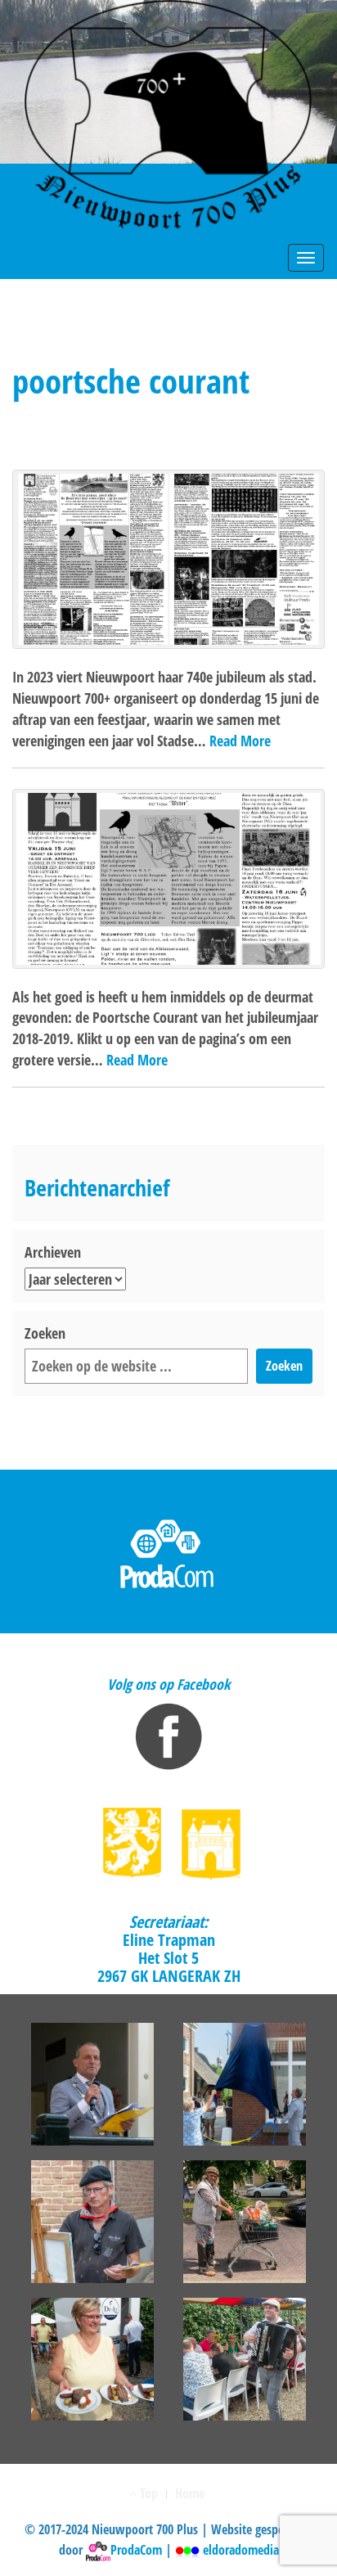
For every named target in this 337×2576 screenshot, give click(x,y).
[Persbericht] (168, 559)
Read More (240, 741)
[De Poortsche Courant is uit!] (168, 878)
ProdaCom (136, 2550)
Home (190, 2493)
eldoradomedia (239, 2550)
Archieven (53, 1252)
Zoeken (45, 1333)
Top (147, 2493)
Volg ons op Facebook (168, 1684)
